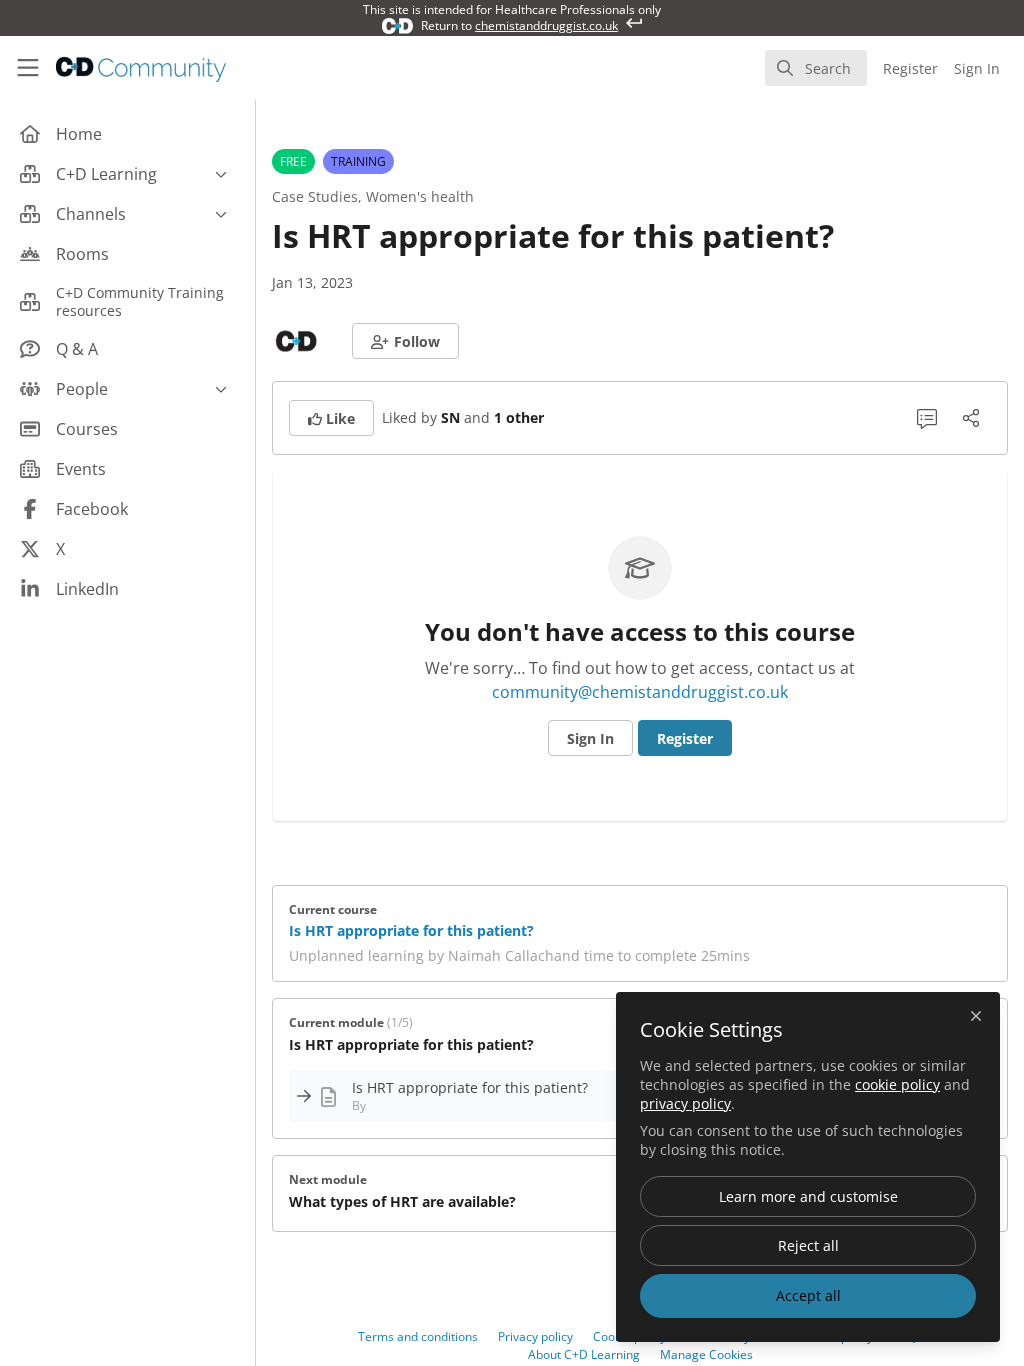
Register (685, 738)
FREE (293, 161)
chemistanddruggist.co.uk (546, 25)
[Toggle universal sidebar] (28, 68)
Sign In (590, 738)
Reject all (808, 1245)
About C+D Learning (584, 1354)
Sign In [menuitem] (977, 68)
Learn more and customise (808, 1196)
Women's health (420, 196)
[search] (816, 68)
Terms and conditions (418, 1336)
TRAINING (358, 161)
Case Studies (315, 196)
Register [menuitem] (910, 68)
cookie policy (897, 1084)
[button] (405, 341)
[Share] (971, 418)
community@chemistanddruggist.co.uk (640, 692)
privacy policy (685, 1103)
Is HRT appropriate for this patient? (411, 930)
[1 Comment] (927, 418)
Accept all (808, 1295)
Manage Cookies (706, 1354)
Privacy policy (535, 1336)
